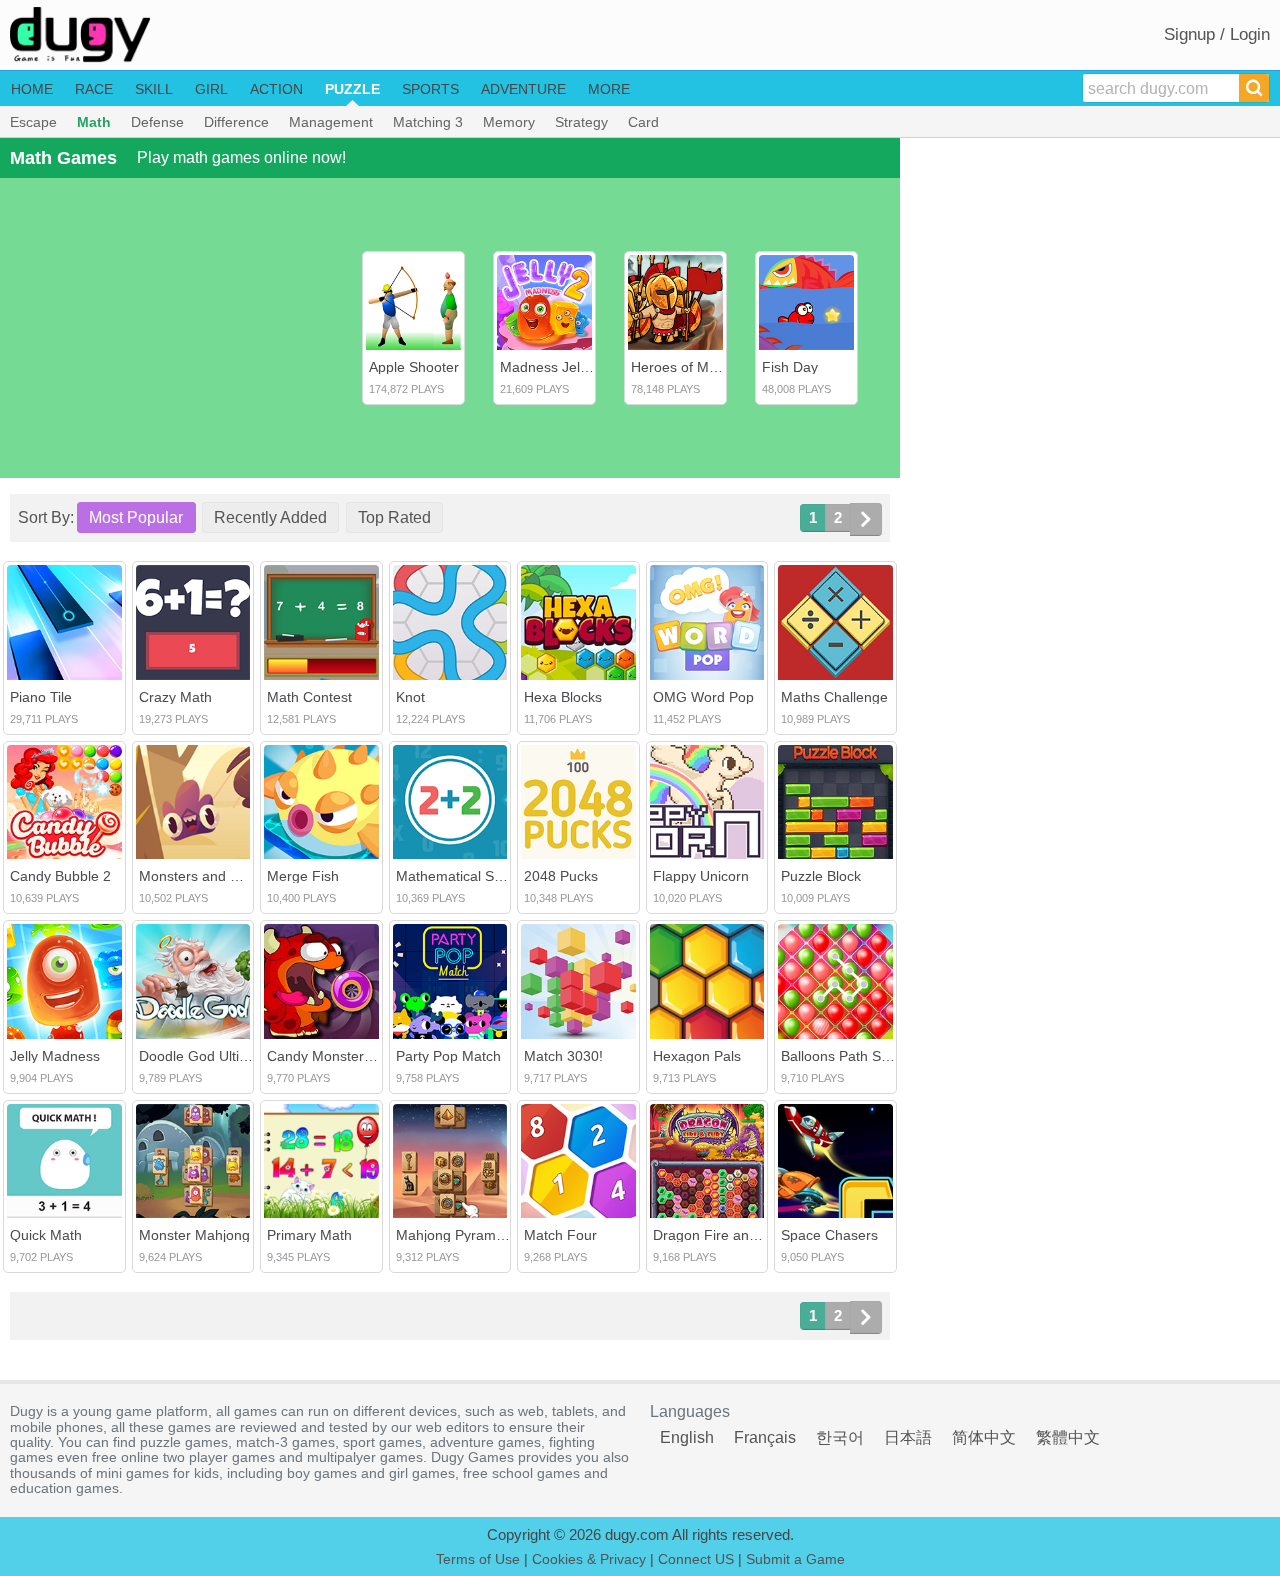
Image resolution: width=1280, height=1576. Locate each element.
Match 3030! (563, 1056)
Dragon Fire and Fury (721, 1235)
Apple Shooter (414, 367)
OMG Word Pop (703, 697)
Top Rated (394, 517)
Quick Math (46, 1235)
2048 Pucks (561, 876)
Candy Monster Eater (334, 1056)
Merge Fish (303, 876)
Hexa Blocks (563, 697)
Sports (430, 89)
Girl (211, 89)
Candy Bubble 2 (60, 876)
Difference (236, 122)
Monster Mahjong (194, 1235)
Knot (410, 697)
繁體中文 (1068, 1437)
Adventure (523, 89)
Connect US (696, 1559)
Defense (157, 122)
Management (331, 122)
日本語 (908, 1437)
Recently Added (270, 517)
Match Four (560, 1235)
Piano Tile (41, 697)
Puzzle (352, 89)
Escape (33, 122)
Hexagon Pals (697, 1056)
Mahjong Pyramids (455, 1235)
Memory (509, 122)
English (687, 1437)
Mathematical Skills (456, 876)
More (609, 89)
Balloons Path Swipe (845, 1056)
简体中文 (984, 1437)
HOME (32, 89)
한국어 (840, 1437)
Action (276, 89)
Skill (154, 89)
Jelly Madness (55, 1056)
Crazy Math (175, 697)
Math (94, 122)
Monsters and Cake (201, 876)
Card (643, 122)
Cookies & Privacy (589, 1559)
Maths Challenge (834, 697)
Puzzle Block (821, 876)
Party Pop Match (448, 1056)
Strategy (581, 122)
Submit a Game (795, 1559)
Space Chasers (829, 1235)
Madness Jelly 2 (551, 367)
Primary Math (309, 1235)
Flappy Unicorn (701, 876)
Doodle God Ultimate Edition (228, 1056)
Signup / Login (1217, 34)
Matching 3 (428, 122)
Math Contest (309, 697)
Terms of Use (478, 1559)
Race (94, 89)
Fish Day (790, 367)
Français (765, 1437)
